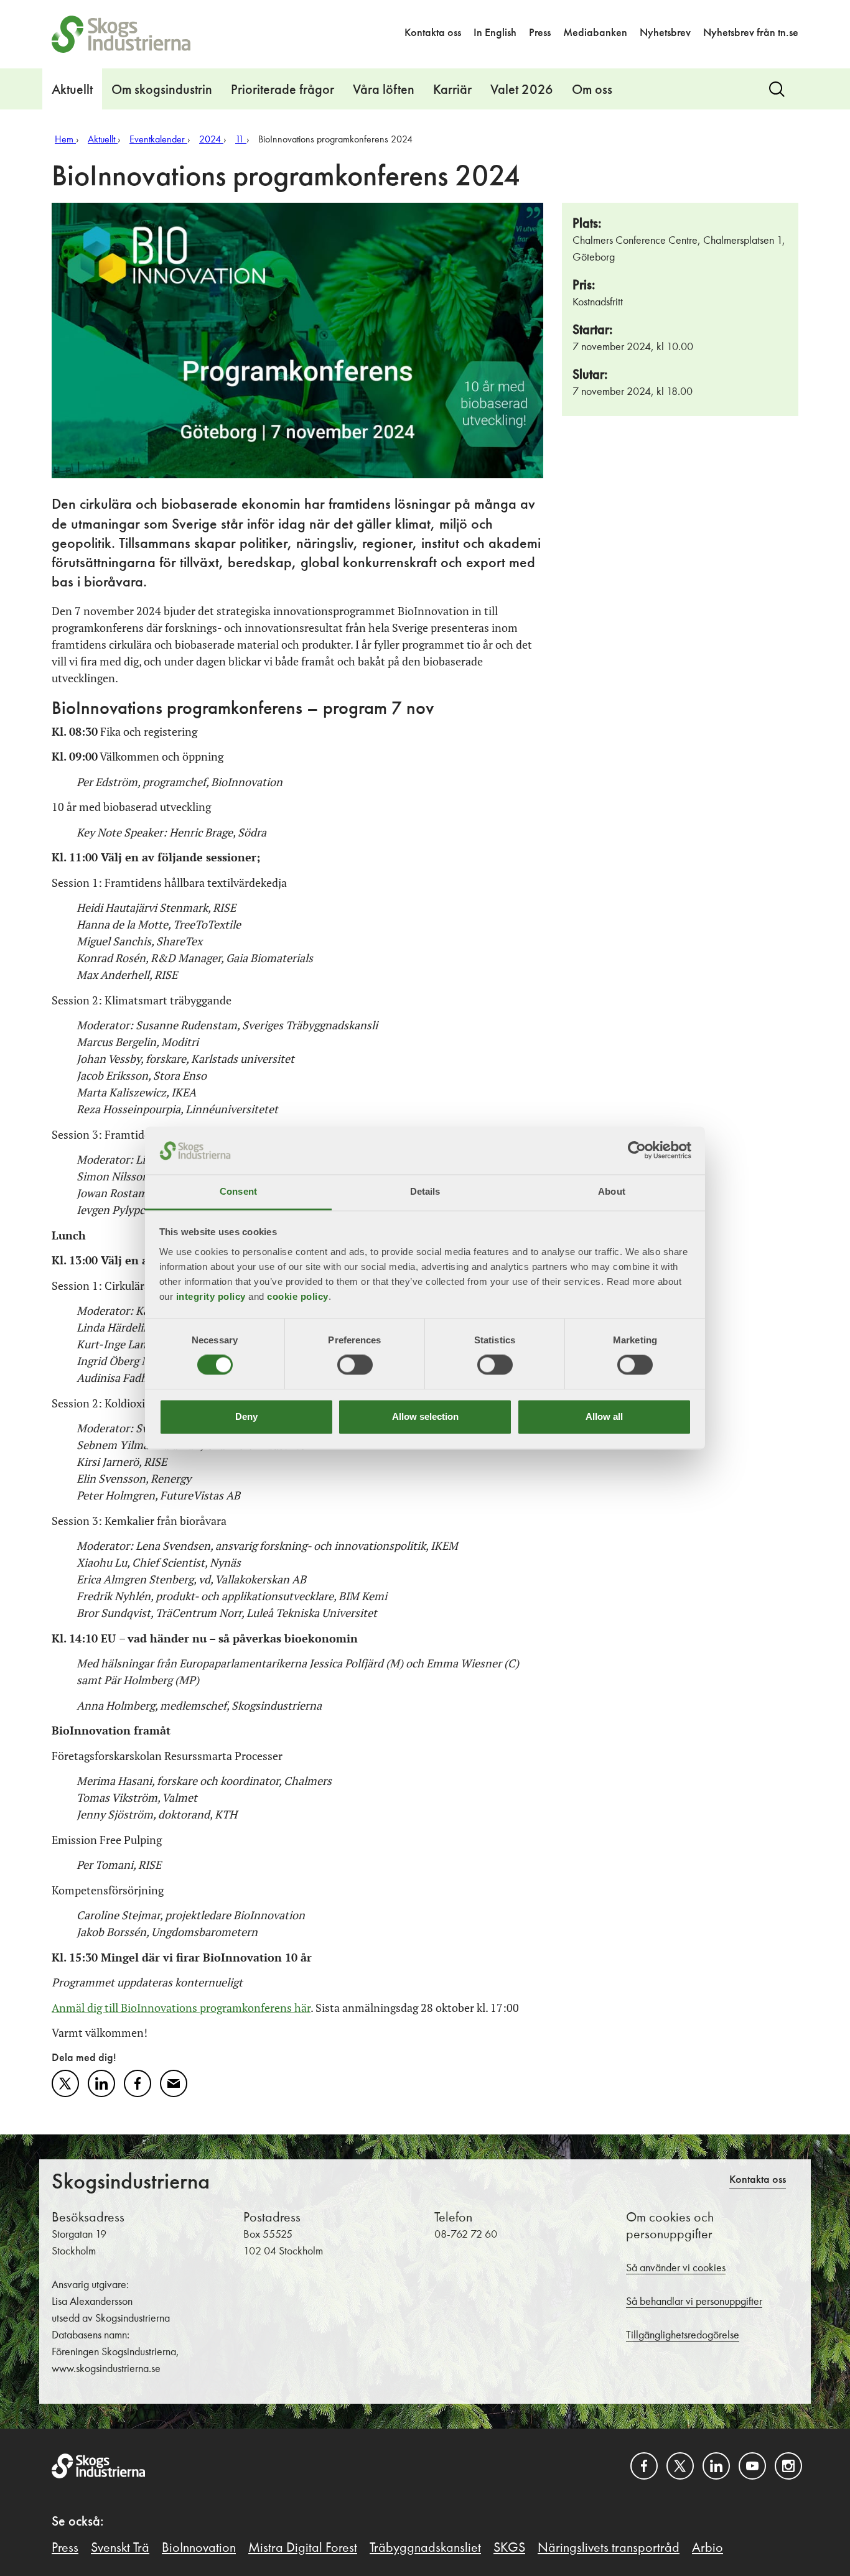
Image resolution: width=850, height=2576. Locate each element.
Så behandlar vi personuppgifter (694, 2302)
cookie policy (298, 1296)
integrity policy (211, 1296)
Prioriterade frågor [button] (283, 90)
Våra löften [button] (384, 90)
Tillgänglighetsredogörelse (683, 2335)
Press (540, 33)
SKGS (509, 2548)
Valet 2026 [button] (522, 90)
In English (495, 33)
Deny (246, 1416)
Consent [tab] (238, 1191)
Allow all (604, 1416)
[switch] (355, 1365)
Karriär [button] (452, 90)
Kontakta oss (433, 33)
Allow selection (425, 1416)
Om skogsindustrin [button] (162, 90)
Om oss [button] (592, 90)
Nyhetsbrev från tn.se (751, 33)
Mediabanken (595, 33)
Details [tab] (425, 1191)
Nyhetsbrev (665, 33)
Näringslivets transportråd (609, 2548)
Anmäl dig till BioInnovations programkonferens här (181, 2008)
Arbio (708, 2548)
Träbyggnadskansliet (425, 2548)
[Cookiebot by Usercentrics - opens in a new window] (637, 1151)
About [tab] (612, 1191)
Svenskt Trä (120, 2548)
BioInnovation (199, 2548)
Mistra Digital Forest (303, 2548)
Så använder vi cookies (676, 2268)
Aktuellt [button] (72, 90)
